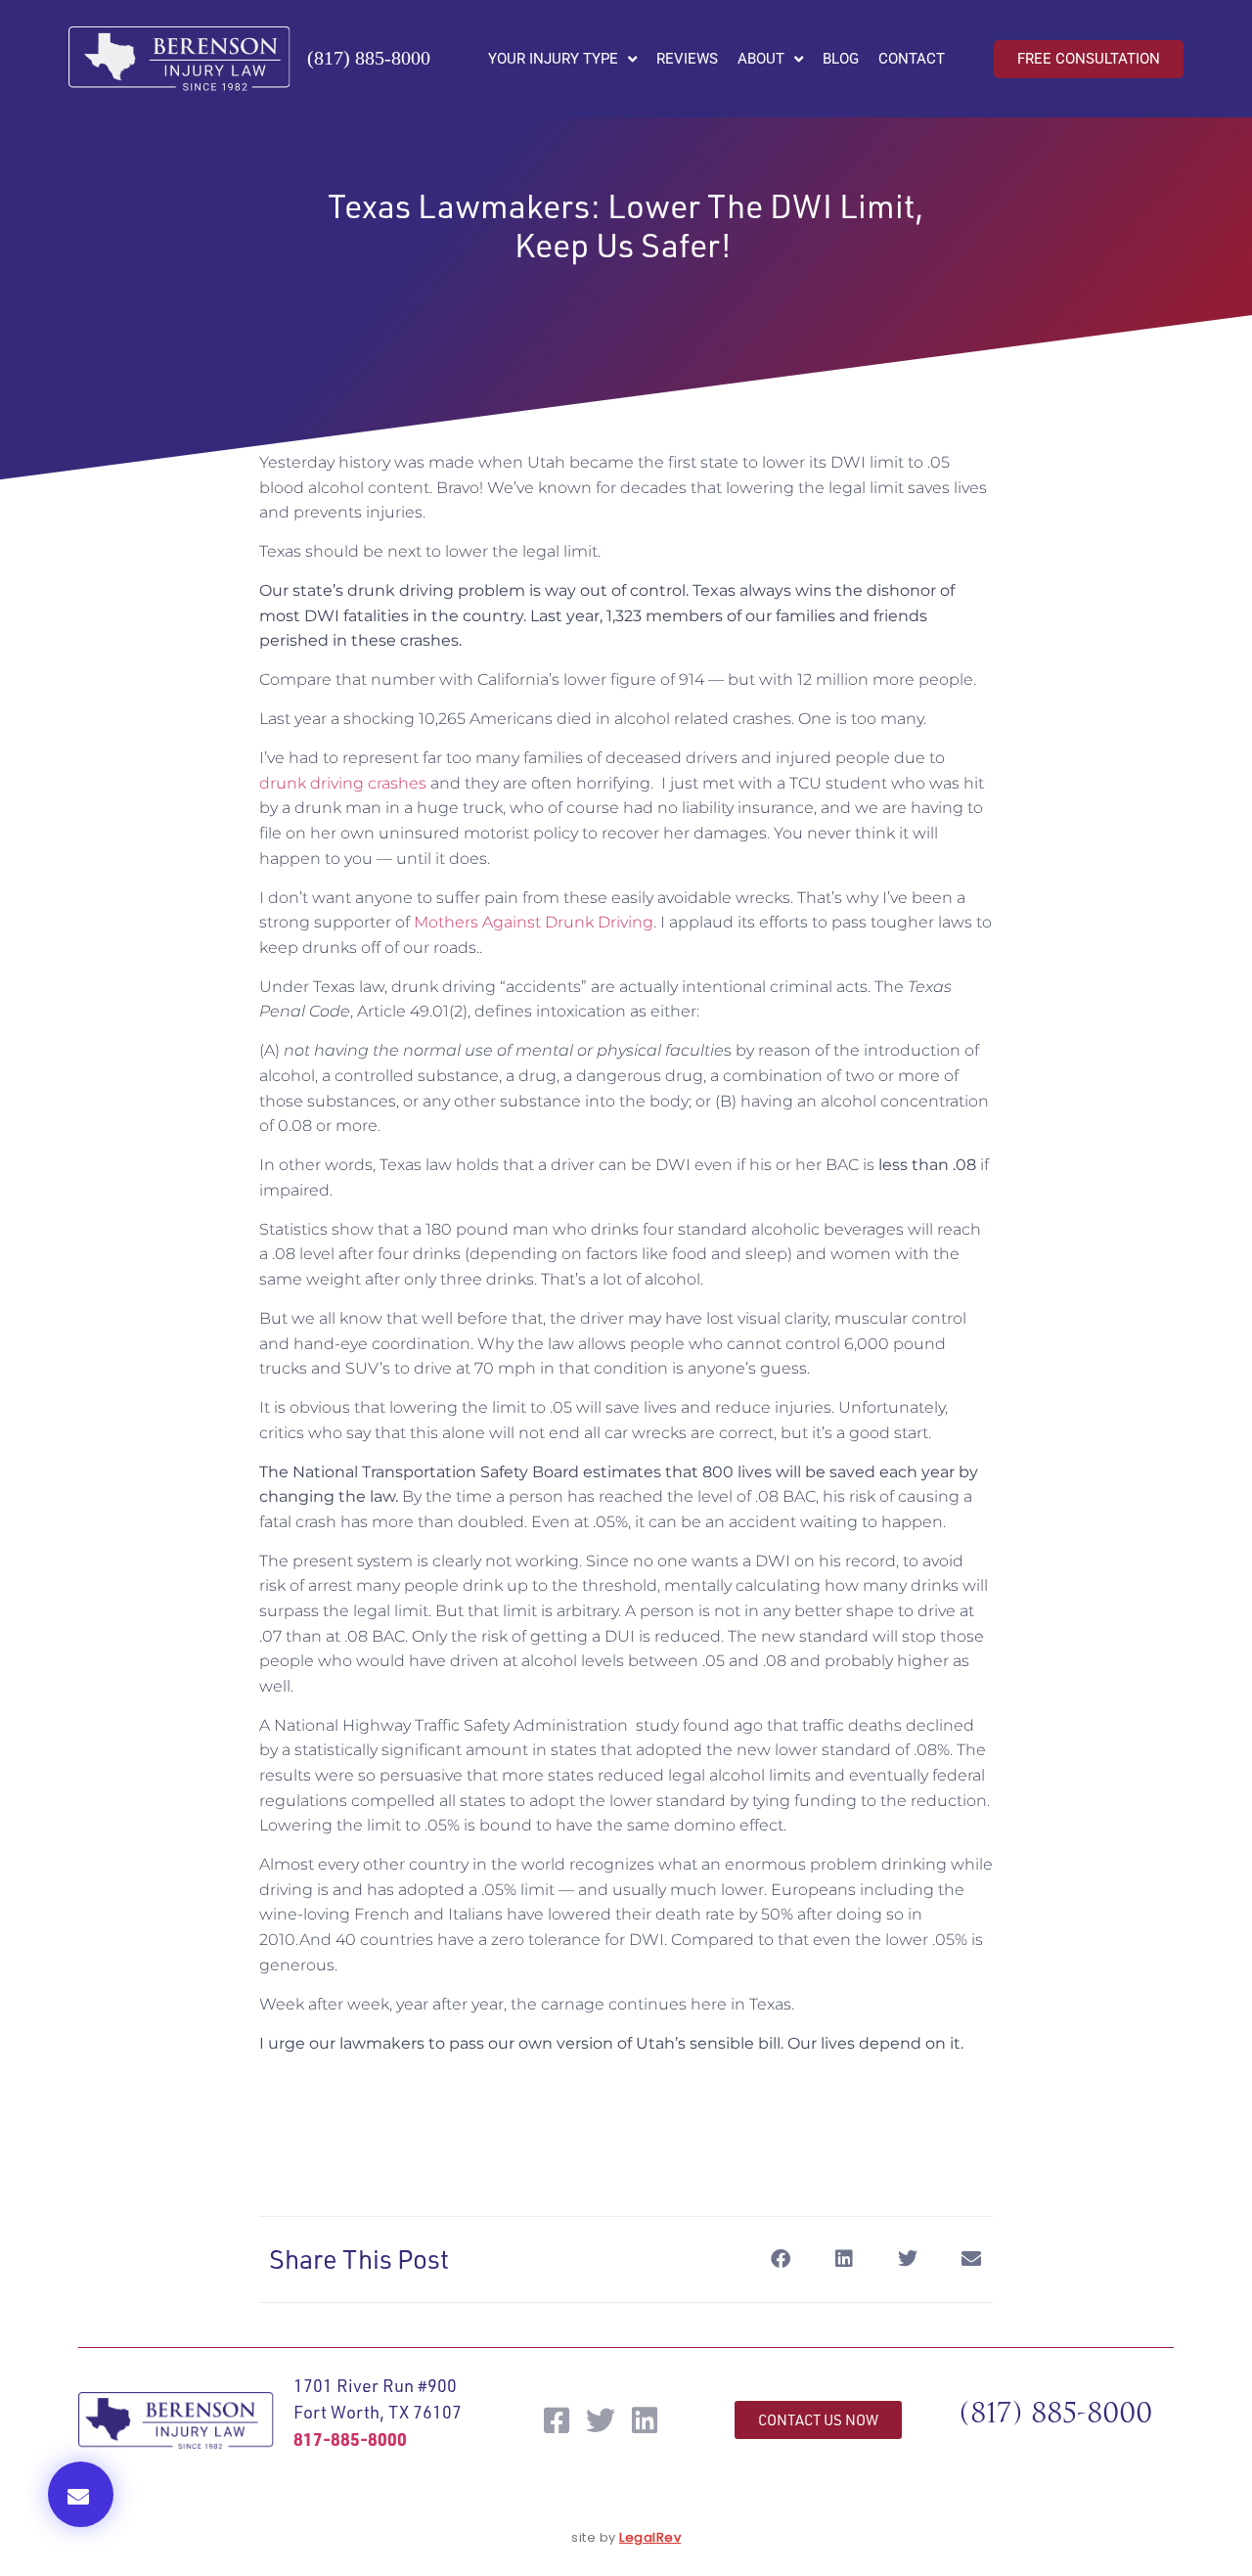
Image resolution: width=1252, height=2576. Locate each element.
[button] (81, 2494)
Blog (841, 59)
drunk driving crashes (343, 783)
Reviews (687, 59)
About (761, 59)
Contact (912, 59)
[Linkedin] (645, 2420)
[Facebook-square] (557, 2420)
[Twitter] (601, 2420)
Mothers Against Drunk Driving (534, 922)
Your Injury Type (553, 59)
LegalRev (650, 2537)
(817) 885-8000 (369, 58)
